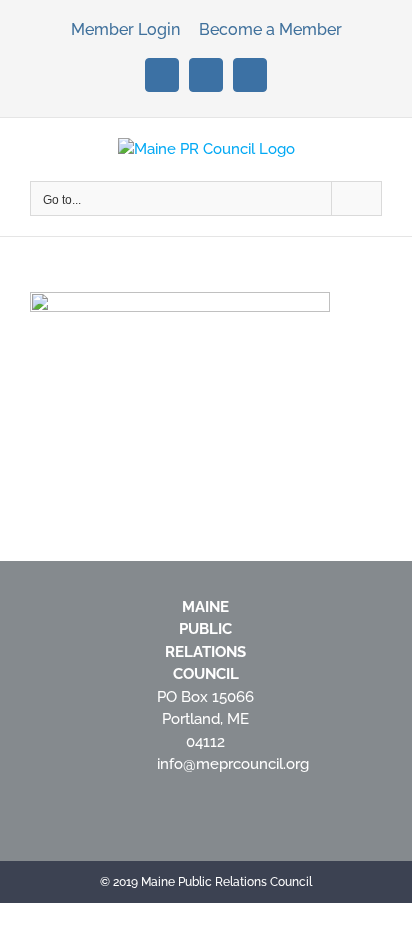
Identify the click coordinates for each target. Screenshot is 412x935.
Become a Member (270, 29)
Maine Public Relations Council (226, 882)
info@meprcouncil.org (233, 764)
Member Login (127, 29)
